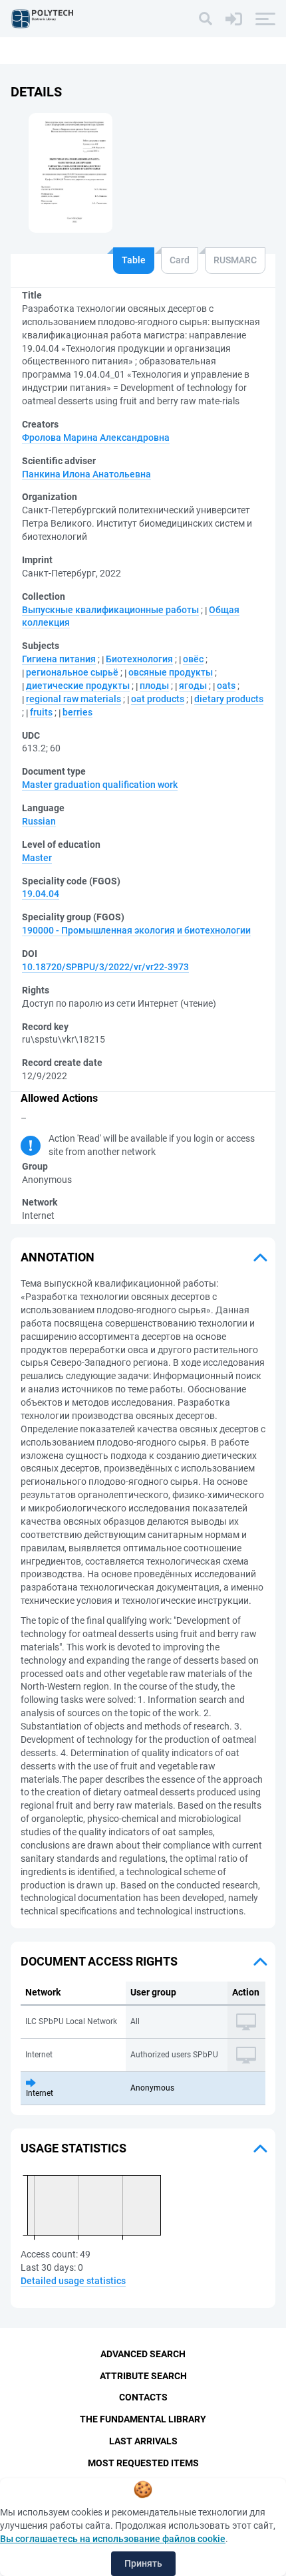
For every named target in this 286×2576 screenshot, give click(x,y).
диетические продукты (78, 686)
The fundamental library (143, 2419)
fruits (41, 712)
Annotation (58, 1257)
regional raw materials (73, 699)
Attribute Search (143, 2376)
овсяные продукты (171, 672)
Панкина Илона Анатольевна (86, 474)
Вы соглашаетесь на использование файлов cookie (113, 2539)
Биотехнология (139, 659)
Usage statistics (73, 2148)
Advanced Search (143, 2354)
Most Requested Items (143, 2463)
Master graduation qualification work (100, 785)
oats (226, 686)
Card (180, 260)
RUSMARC (235, 260)
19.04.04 (41, 894)
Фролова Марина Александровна (96, 438)
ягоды (193, 686)
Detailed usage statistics (73, 2281)
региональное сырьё (72, 672)
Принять (143, 2563)
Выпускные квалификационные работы (110, 610)
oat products (158, 699)
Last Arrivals (143, 2441)
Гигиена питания (59, 659)
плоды (154, 686)
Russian (39, 821)
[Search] (206, 19)
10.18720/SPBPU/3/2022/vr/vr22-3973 (105, 967)
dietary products (229, 699)
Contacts (143, 2397)
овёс (193, 659)
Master (37, 858)
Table (134, 260)
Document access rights (99, 1961)
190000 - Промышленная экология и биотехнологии (136, 930)
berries (77, 712)
